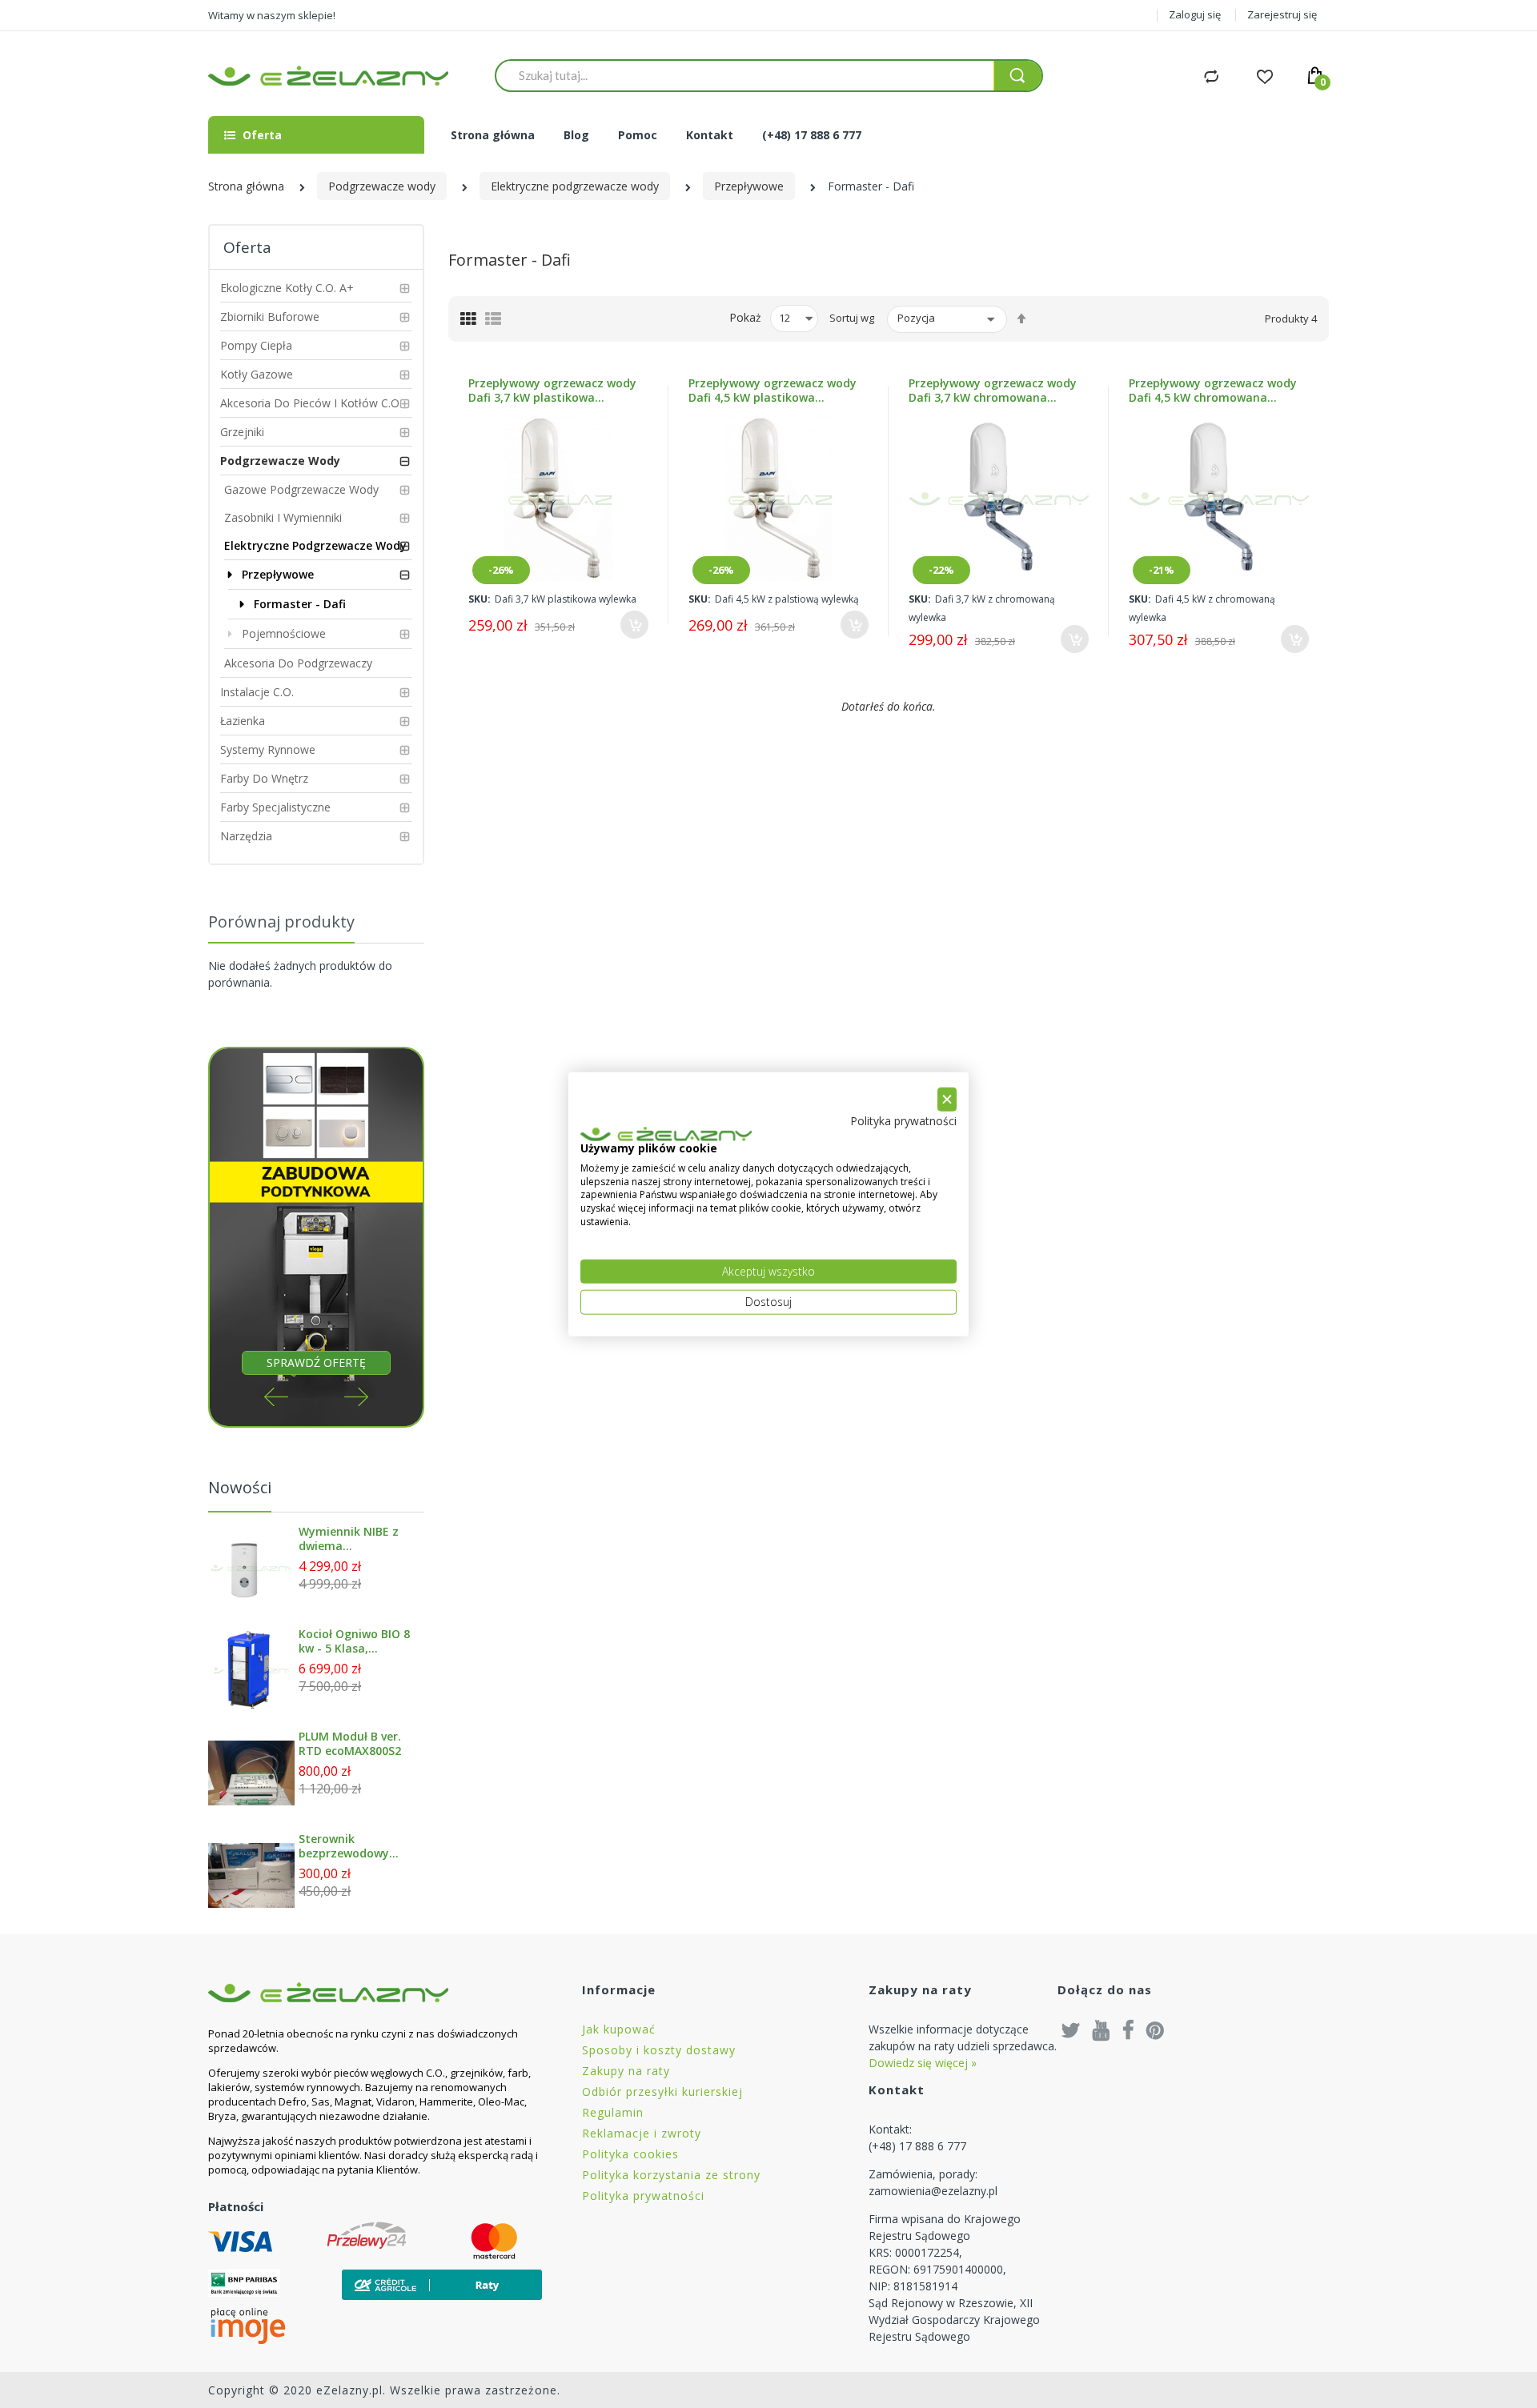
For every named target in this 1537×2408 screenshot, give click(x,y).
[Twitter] (1071, 2029)
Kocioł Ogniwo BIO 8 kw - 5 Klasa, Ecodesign (354, 1641)
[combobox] (744, 75)
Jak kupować (619, 2029)
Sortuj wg (852, 318)
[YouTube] (1102, 2029)
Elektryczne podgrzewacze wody (575, 186)
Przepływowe (749, 186)
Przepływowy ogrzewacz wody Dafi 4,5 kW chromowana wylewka (1213, 391)
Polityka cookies (630, 2154)
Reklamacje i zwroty (642, 2133)
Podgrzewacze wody (382, 186)
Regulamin (613, 2112)
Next (356, 1397)
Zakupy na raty (626, 2071)
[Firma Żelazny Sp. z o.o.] (375, 1992)
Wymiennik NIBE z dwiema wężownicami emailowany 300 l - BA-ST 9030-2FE (351, 1539)
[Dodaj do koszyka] (634, 625)
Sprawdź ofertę (316, 1362)
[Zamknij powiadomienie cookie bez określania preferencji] (947, 1099)
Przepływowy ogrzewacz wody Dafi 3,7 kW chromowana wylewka (993, 391)
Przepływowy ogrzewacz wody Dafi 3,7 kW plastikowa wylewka (552, 391)
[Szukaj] (1017, 76)
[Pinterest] (1155, 2029)
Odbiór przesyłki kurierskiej (662, 2091)
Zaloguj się (1195, 14)
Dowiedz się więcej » (923, 2063)
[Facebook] (1128, 2029)
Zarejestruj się (1282, 14)
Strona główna (246, 186)
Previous (276, 1397)
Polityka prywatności (643, 2196)
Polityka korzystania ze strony (671, 2175)
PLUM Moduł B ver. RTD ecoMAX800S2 (350, 1744)
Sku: (480, 599)
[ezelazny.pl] (328, 76)
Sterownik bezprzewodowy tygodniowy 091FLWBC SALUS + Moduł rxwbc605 (350, 1846)
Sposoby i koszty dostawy (659, 2050)
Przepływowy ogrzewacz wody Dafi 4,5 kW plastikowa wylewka (773, 391)
